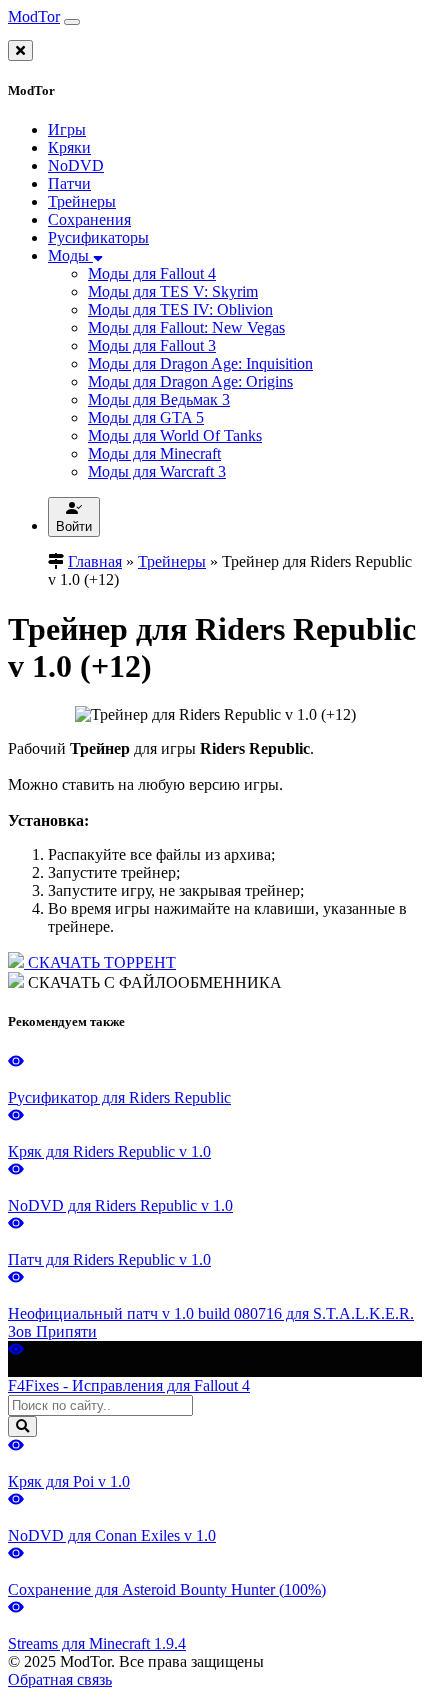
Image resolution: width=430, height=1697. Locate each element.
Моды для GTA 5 (146, 417)
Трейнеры (82, 201)
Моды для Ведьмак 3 (159, 399)
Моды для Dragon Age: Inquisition (200, 363)
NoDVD (76, 165)
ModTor (34, 16)
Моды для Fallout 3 (152, 345)
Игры (67, 129)
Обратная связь (60, 1679)
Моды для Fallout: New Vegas (186, 327)
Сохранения (89, 219)
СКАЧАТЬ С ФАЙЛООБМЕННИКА (153, 982)
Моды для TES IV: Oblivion (180, 309)
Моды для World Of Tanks (175, 435)
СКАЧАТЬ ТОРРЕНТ (100, 962)
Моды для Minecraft (154, 453)
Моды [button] (70, 255)
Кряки (69, 147)
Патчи (69, 183)
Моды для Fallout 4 (152, 273)
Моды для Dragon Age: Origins (190, 381)
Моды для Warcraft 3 (157, 471)
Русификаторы (98, 237)
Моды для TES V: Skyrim (173, 291)
